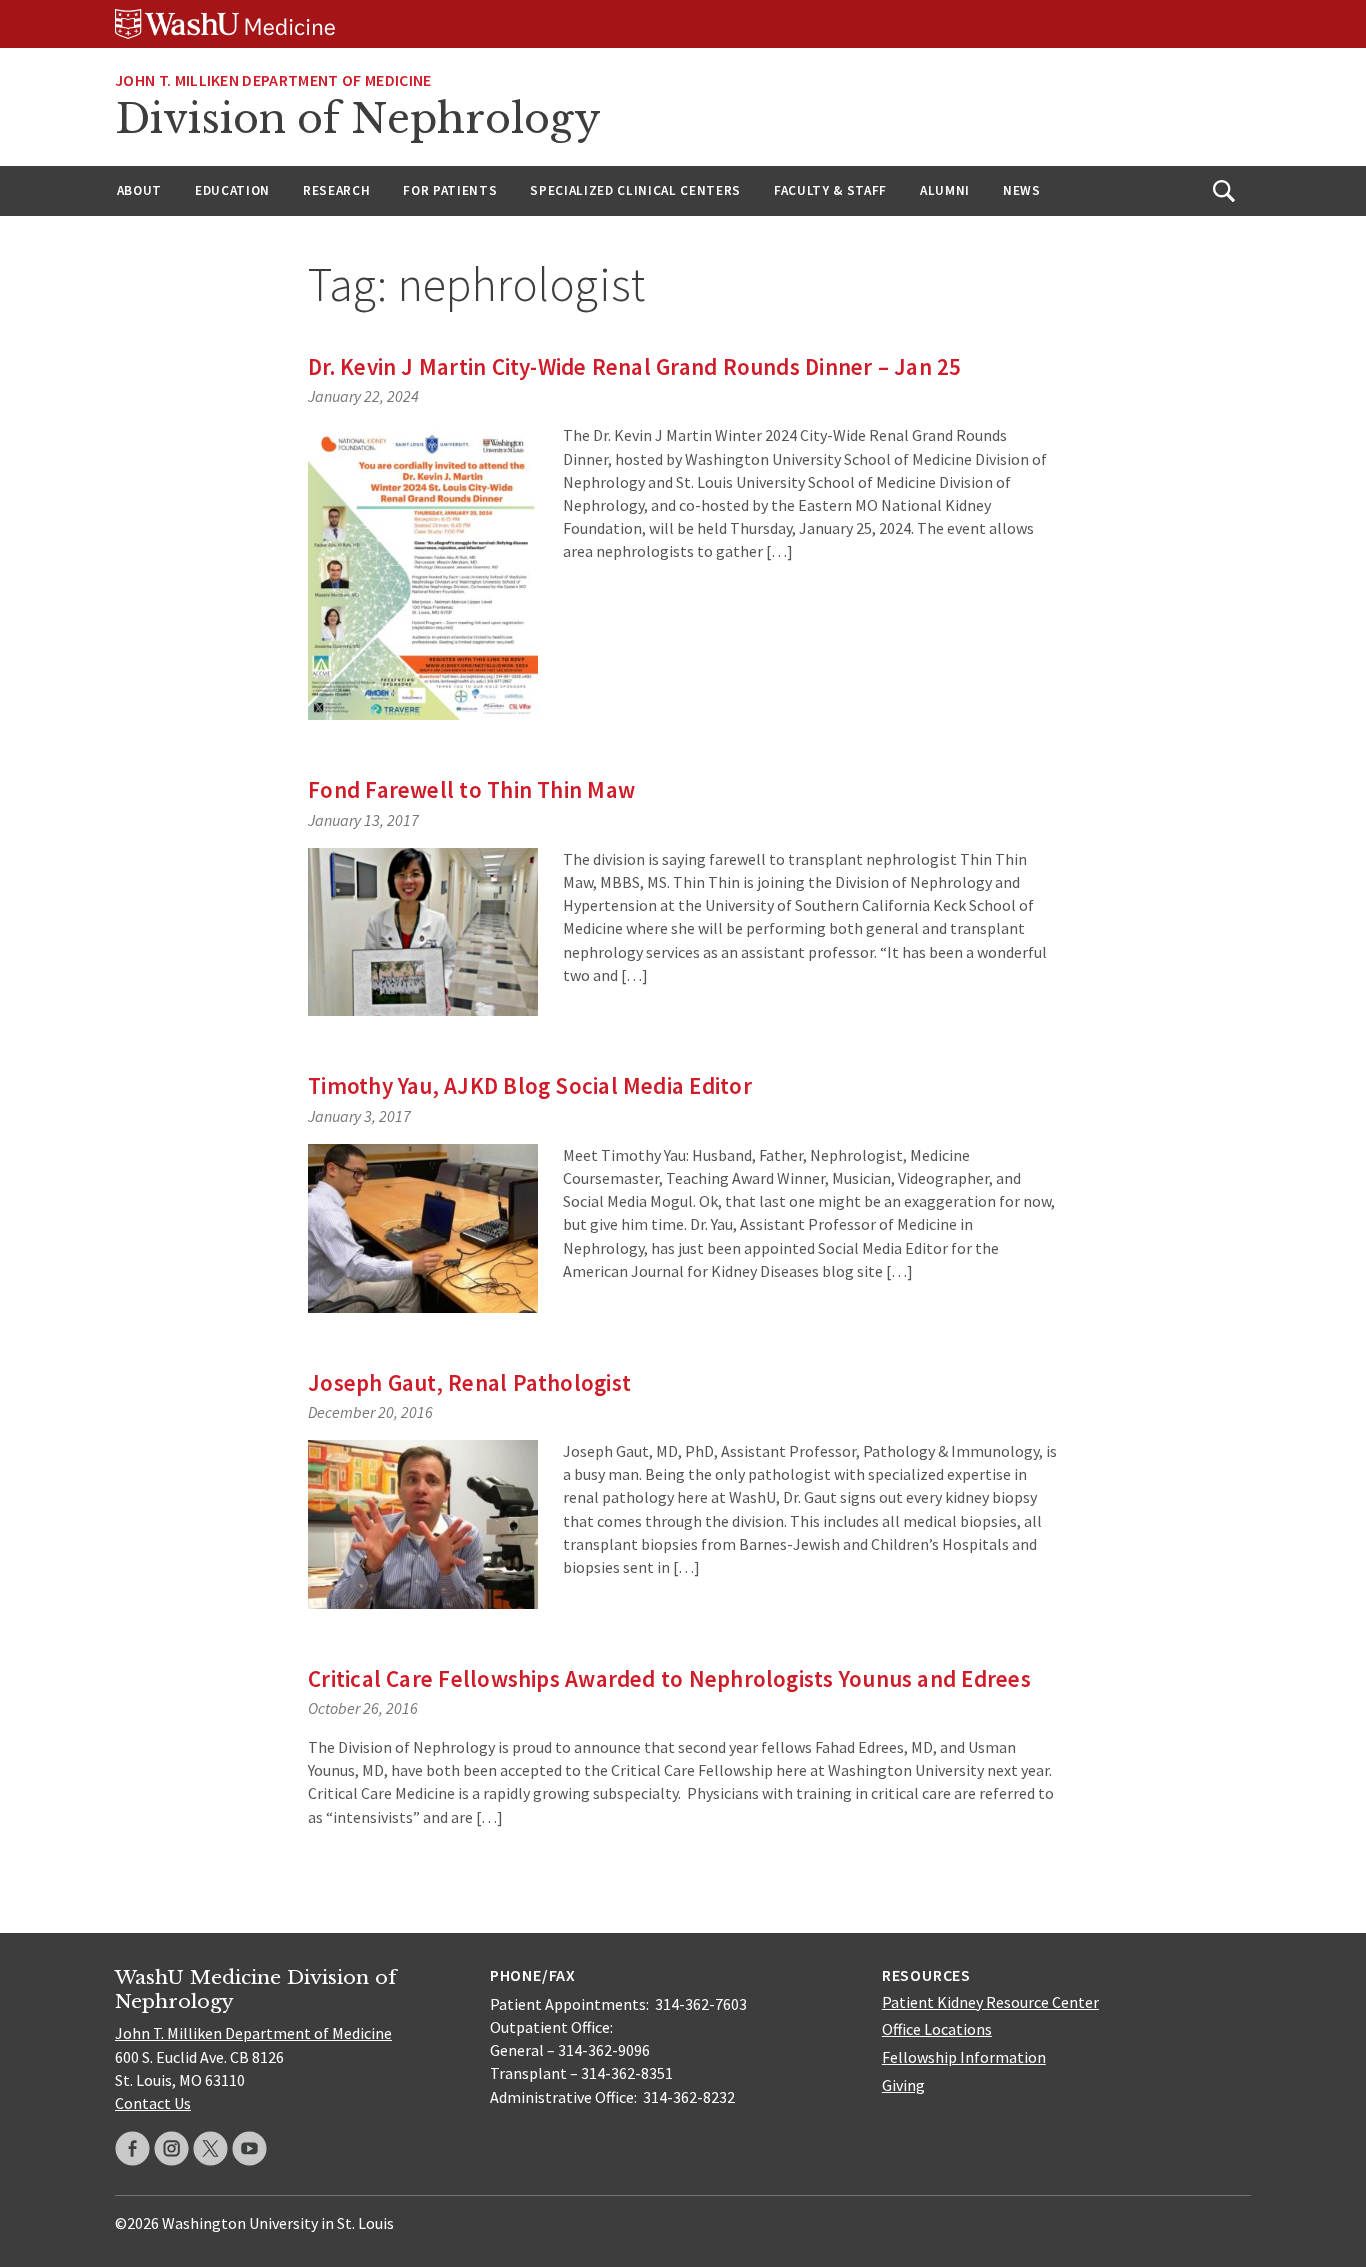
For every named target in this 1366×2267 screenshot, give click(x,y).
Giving (903, 2085)
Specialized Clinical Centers (635, 190)
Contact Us (153, 2103)
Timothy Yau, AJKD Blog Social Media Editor (530, 1085)
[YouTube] (249, 2148)
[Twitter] (210, 2148)
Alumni (945, 190)
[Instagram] (171, 2148)
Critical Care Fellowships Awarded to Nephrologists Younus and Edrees (669, 1678)
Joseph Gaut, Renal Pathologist (469, 1382)
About (139, 190)
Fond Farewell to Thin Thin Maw (471, 789)
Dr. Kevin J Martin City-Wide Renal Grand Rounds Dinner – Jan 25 (635, 366)
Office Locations (937, 2029)
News (1022, 190)
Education (232, 190)
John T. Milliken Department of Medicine (273, 80)
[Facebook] (132, 2148)
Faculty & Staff (830, 190)
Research (336, 190)
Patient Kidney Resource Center (990, 2002)
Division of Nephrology (358, 119)
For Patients (450, 190)
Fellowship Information (964, 2057)
